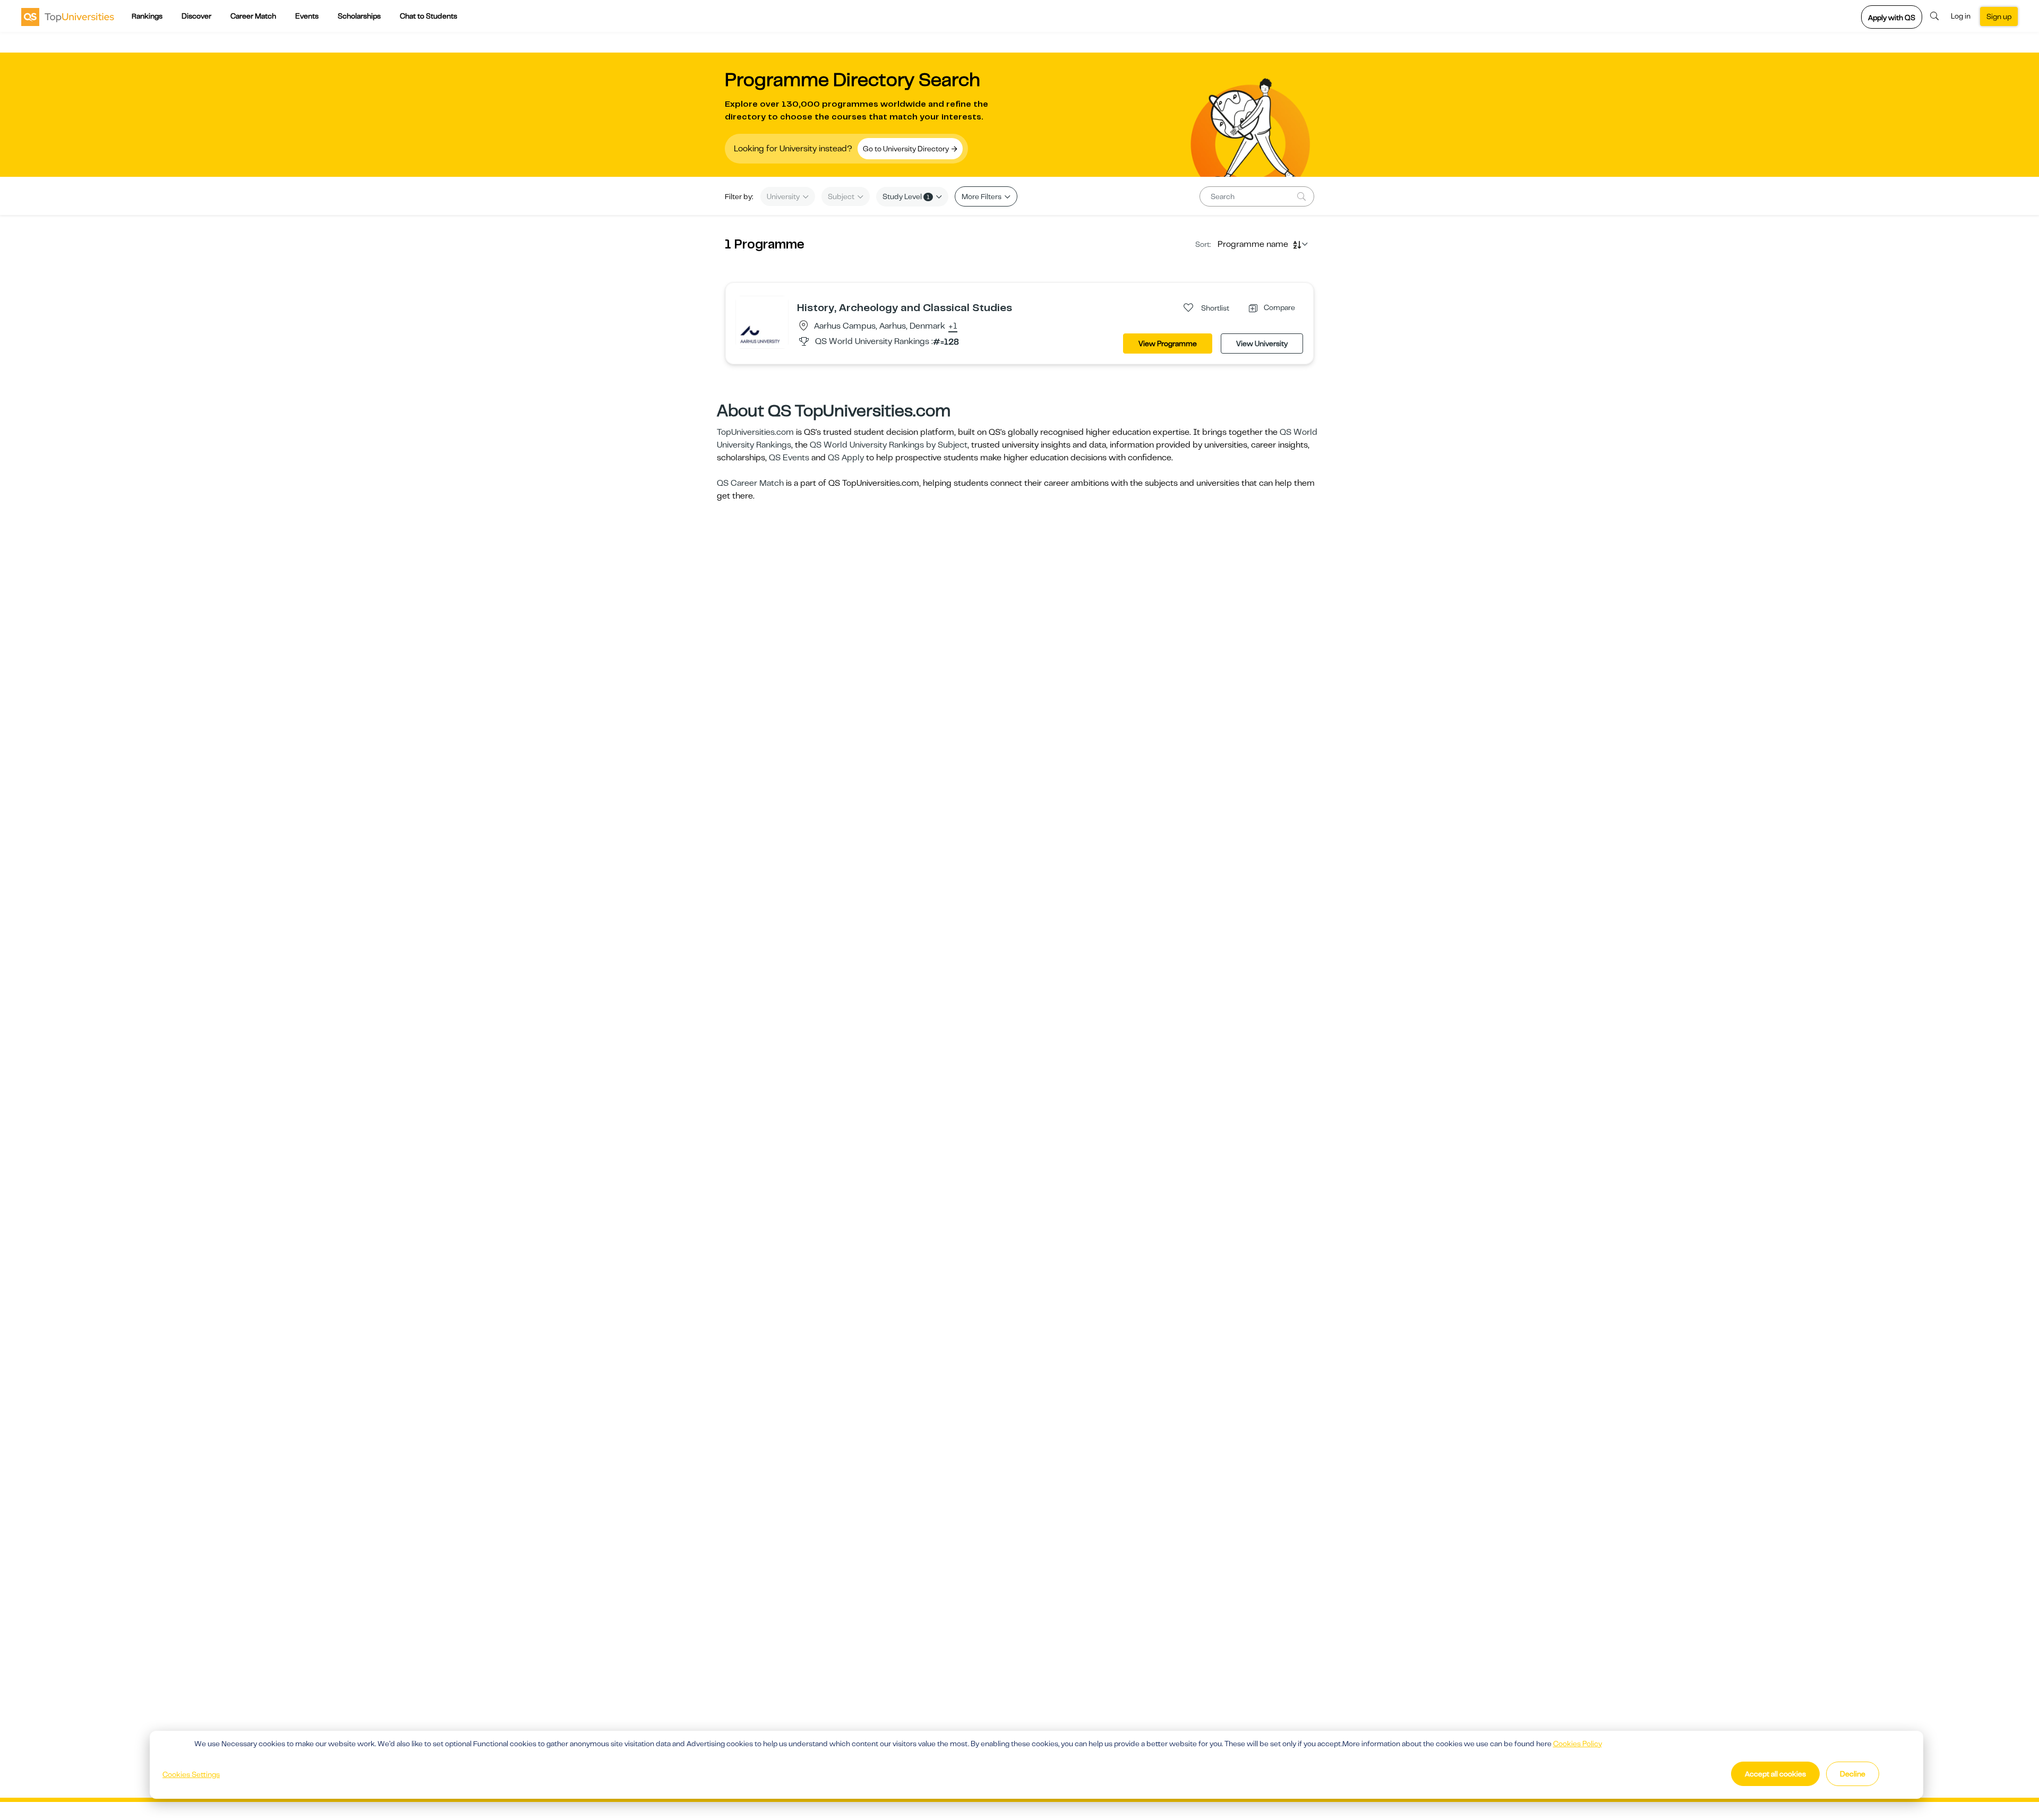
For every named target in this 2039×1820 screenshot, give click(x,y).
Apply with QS (1892, 18)
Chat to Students (429, 16)
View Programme (1168, 344)
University (784, 196)
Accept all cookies (1775, 1774)
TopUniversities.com (755, 432)
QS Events (789, 458)
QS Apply (846, 458)
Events (307, 16)
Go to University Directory (907, 149)
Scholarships (359, 16)
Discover (196, 16)
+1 (953, 327)
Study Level (906, 196)
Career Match (253, 16)
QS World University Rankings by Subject (889, 445)
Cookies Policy (1578, 1744)
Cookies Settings (191, 1774)
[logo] (68, 16)
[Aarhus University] (762, 322)
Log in (1961, 16)
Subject (842, 196)
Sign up (1999, 16)
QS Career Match (750, 483)
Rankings (147, 16)
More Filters (982, 196)
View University (1262, 344)
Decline (1853, 1774)
